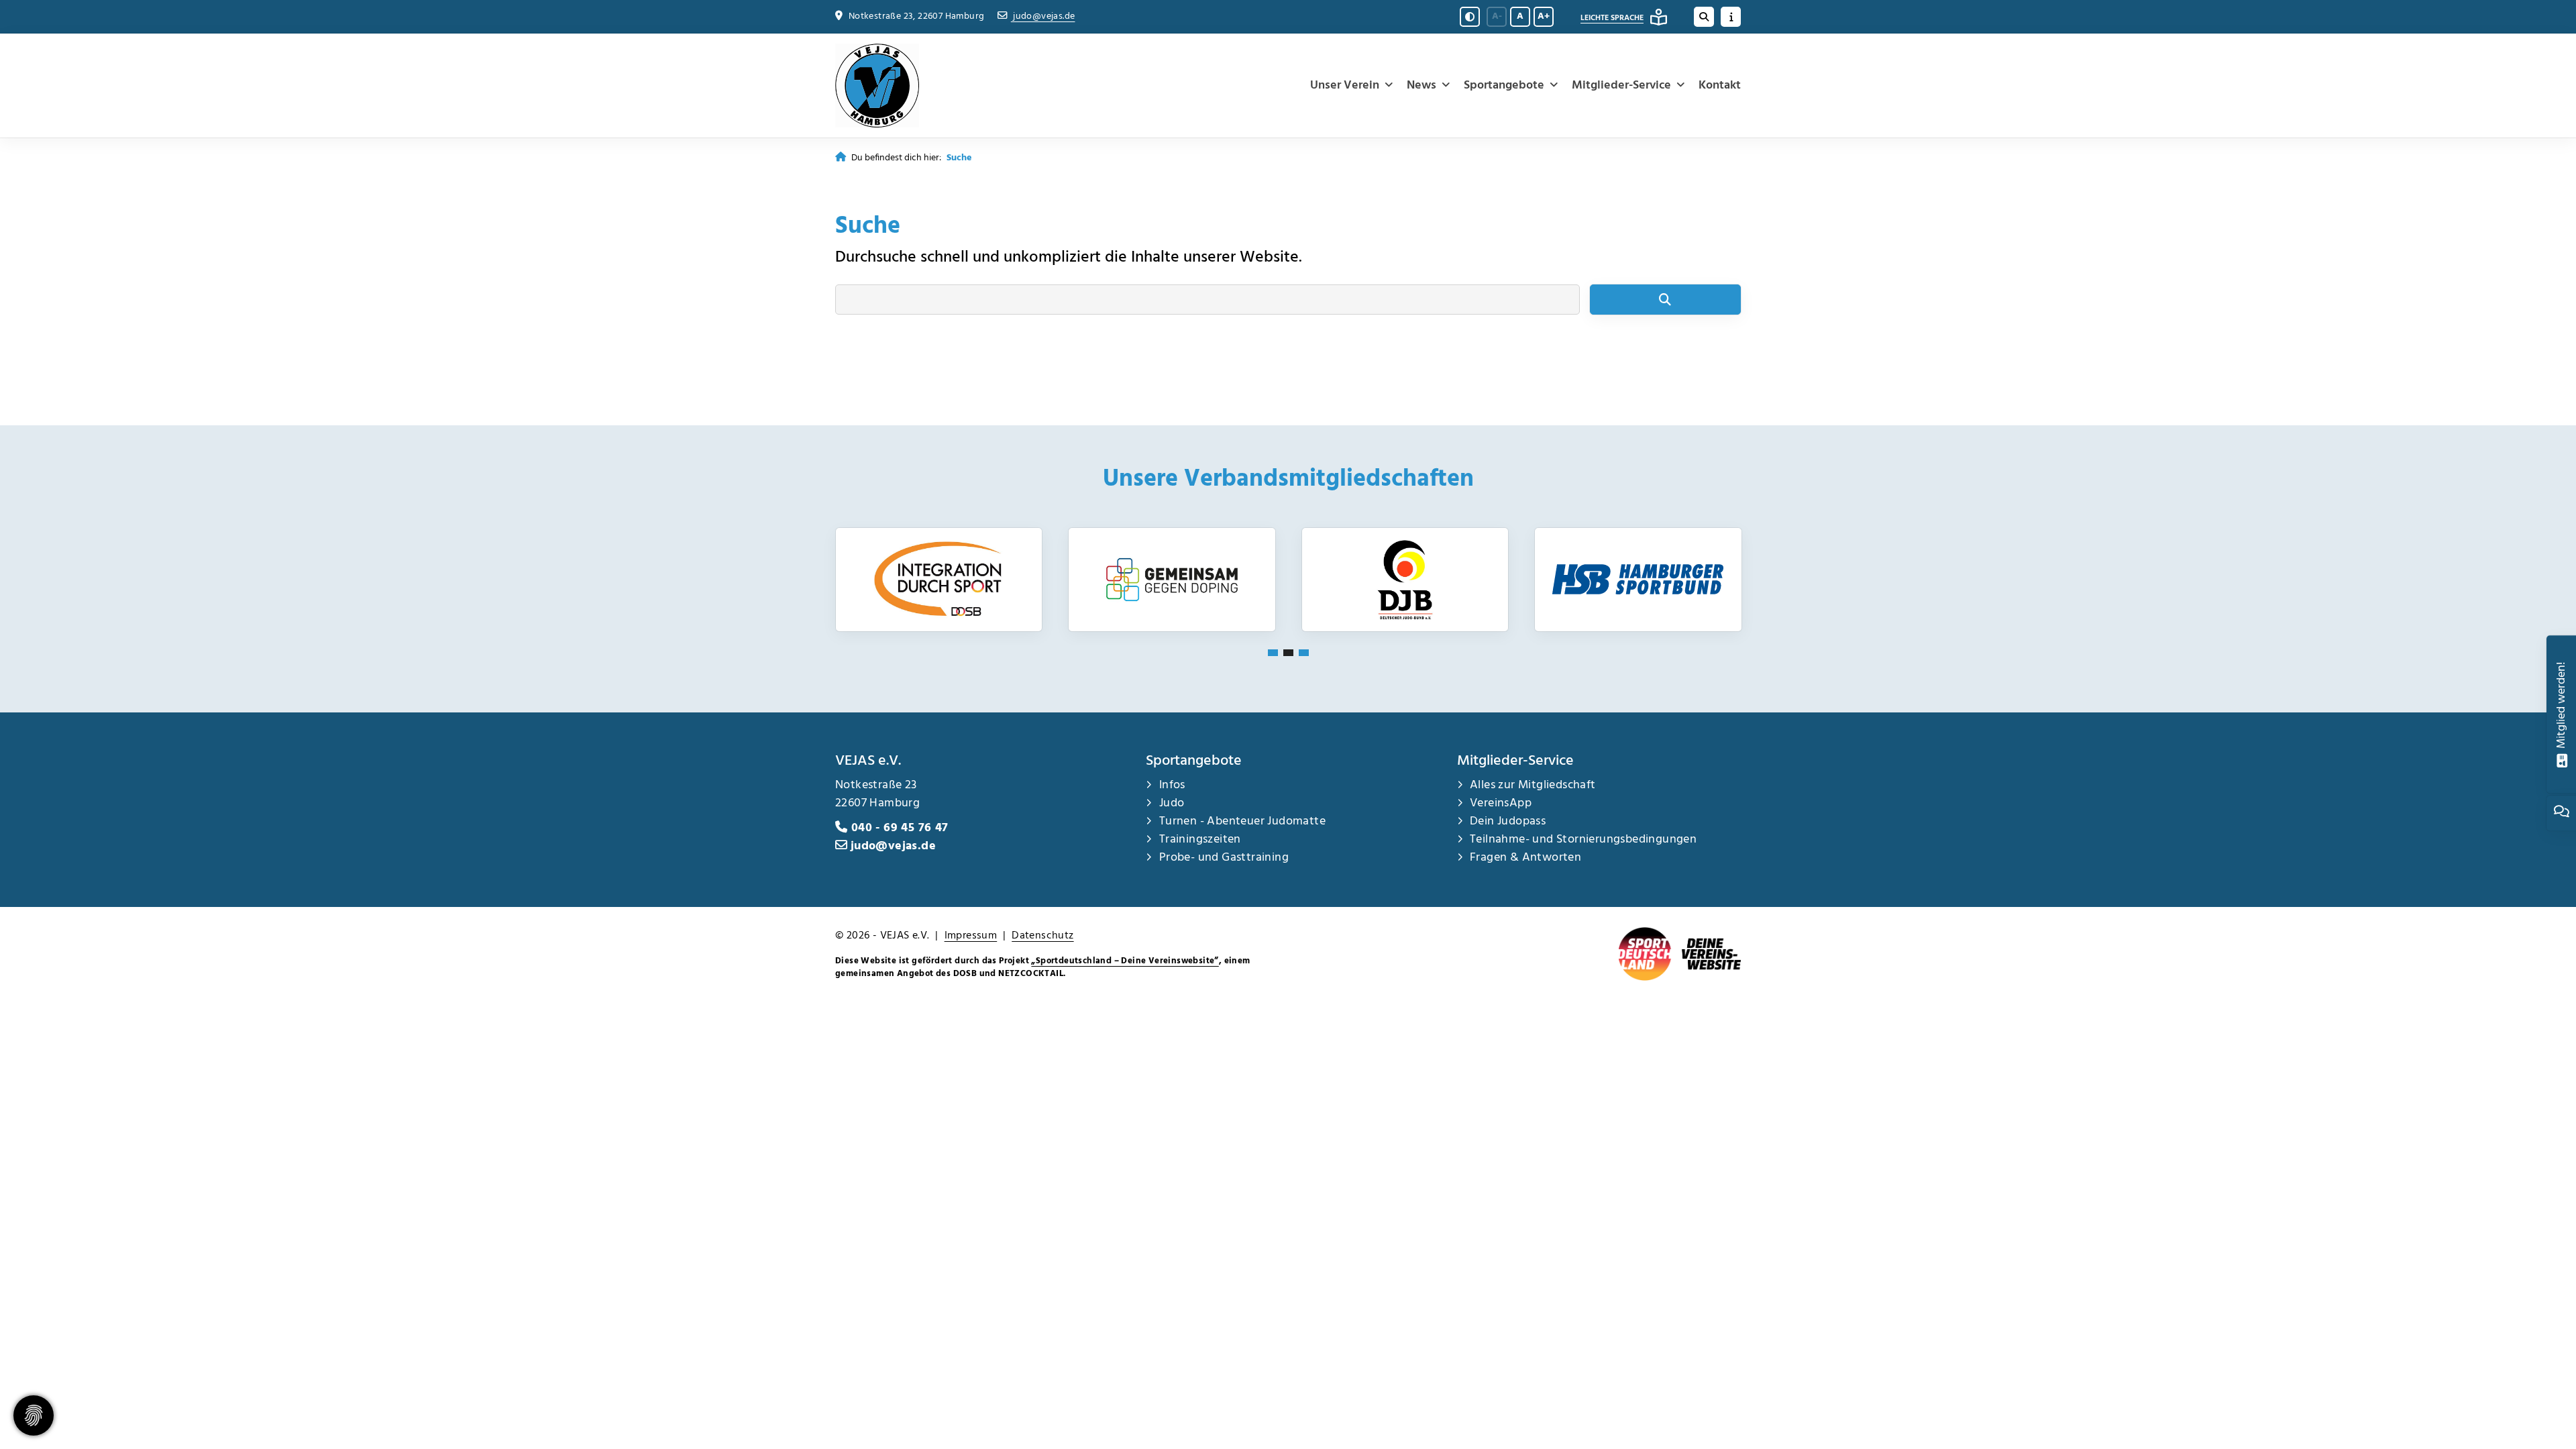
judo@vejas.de (1043, 16)
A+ (1544, 16)
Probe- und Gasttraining (1224, 858)
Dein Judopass (1508, 821)
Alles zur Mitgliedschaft (1533, 785)
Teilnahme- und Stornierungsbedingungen (1585, 840)
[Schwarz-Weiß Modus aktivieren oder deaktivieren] (1470, 17)
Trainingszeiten (1200, 840)
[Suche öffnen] (1704, 17)
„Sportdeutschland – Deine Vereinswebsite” (1125, 961)
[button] (1273, 653)
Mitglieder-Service (1621, 86)
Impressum (971, 936)
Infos (1172, 785)
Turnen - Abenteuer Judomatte (1242, 821)
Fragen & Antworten (1525, 858)
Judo (1172, 803)
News (1421, 86)
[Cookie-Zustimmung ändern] (34, 1415)
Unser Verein (1345, 86)
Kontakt (1720, 86)
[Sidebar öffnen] (1731, 17)
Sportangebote (1504, 86)
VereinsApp (1501, 803)
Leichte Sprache (1612, 18)
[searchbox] (1207, 300)
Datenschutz (1042, 936)
